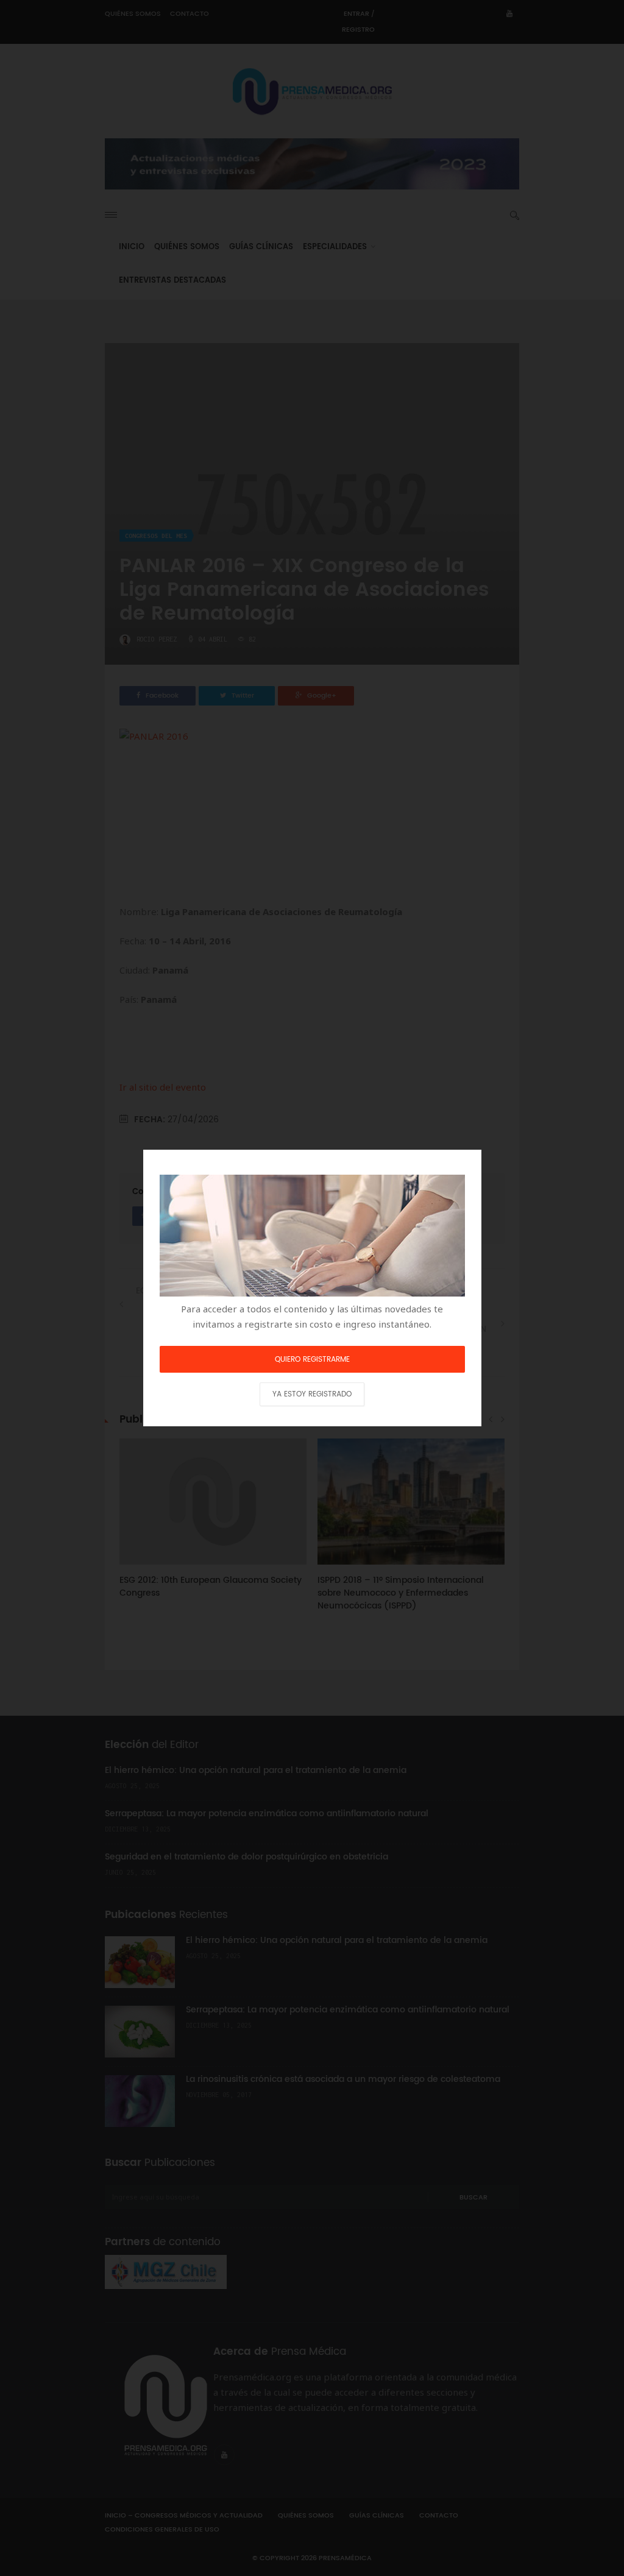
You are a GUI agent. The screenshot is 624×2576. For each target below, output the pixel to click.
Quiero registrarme (312, 1360)
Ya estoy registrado (312, 1394)
